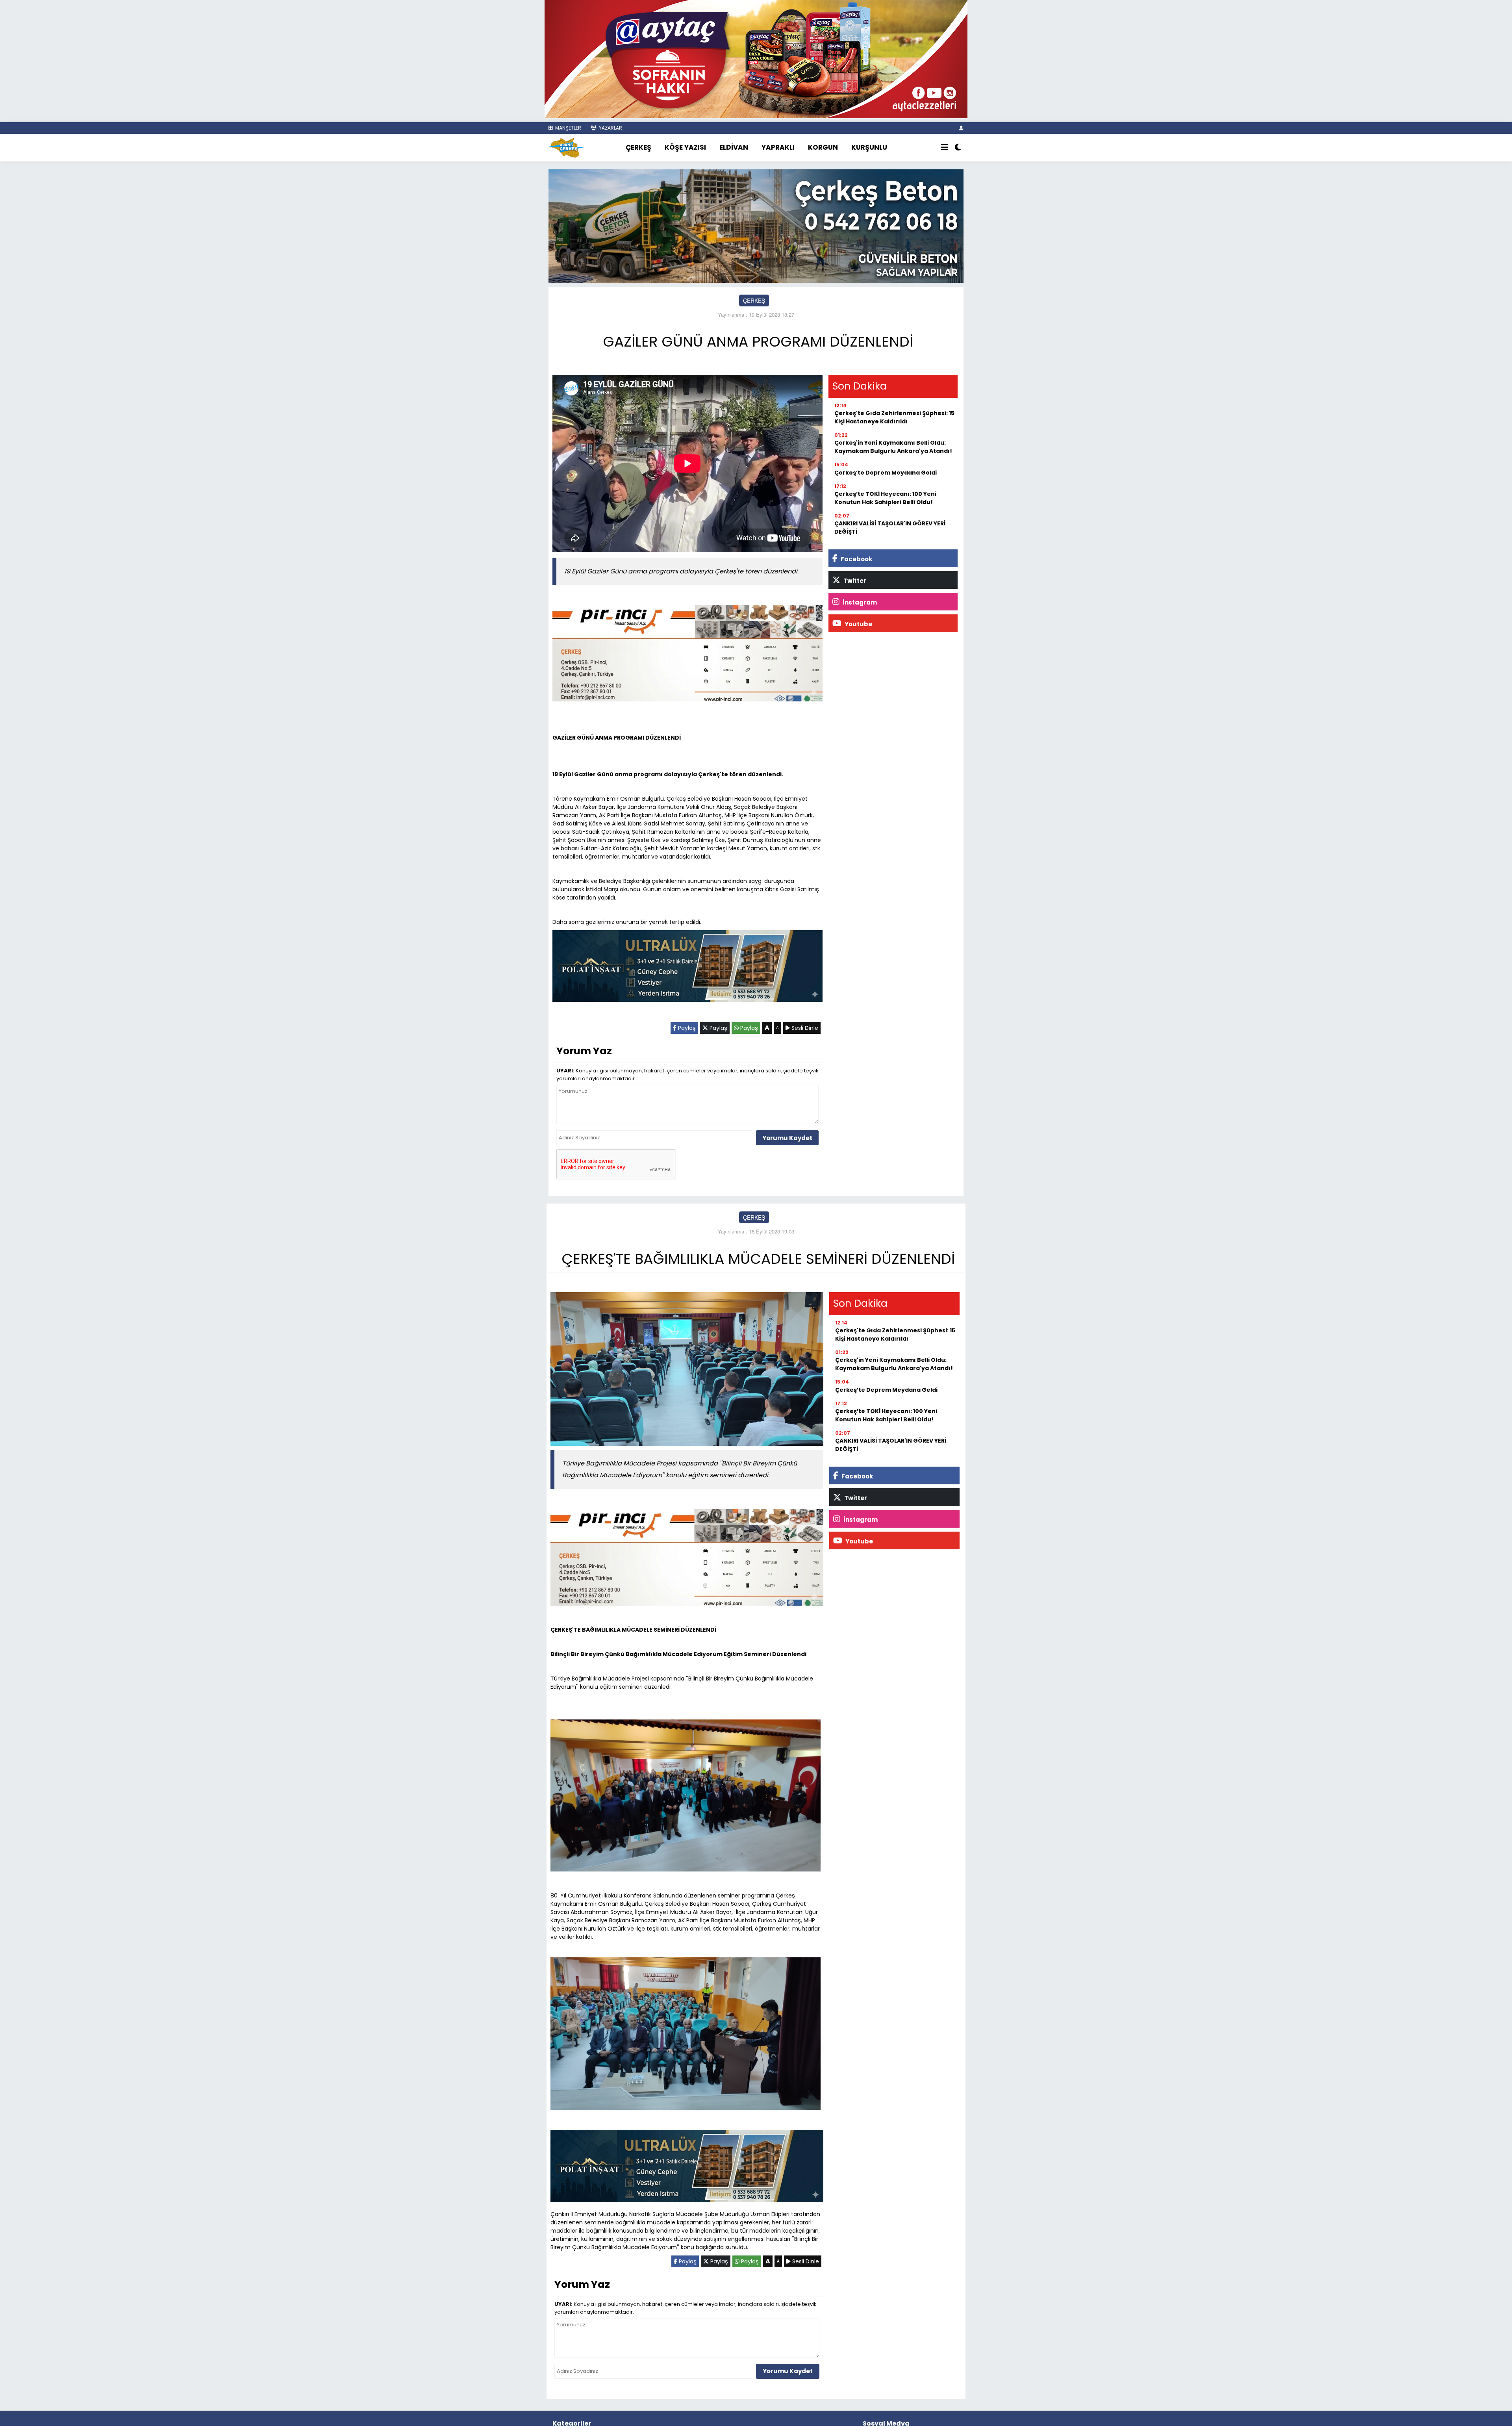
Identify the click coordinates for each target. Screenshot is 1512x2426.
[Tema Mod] (958, 148)
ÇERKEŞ (638, 147)
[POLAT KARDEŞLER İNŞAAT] (687, 968)
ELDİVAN (734, 147)
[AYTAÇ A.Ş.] (756, 58)
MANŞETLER (568, 128)
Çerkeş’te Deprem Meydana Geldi (886, 473)
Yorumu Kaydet (787, 1138)
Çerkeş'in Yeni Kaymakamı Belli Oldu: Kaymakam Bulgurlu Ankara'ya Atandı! (893, 447)
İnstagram (859, 602)
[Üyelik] (961, 128)
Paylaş (686, 1028)
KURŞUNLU (869, 147)
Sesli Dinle (804, 1028)
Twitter (854, 581)
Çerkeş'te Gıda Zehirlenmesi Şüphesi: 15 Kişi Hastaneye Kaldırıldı (894, 417)
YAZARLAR (610, 128)
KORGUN (823, 147)
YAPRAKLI (778, 147)
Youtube (858, 624)
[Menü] (945, 148)
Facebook (856, 559)
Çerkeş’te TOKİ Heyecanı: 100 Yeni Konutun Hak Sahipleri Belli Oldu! (885, 498)
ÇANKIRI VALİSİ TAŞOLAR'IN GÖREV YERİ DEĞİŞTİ (890, 528)
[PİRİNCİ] (687, 655)
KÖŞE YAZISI (685, 147)
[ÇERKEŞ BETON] (756, 225)
